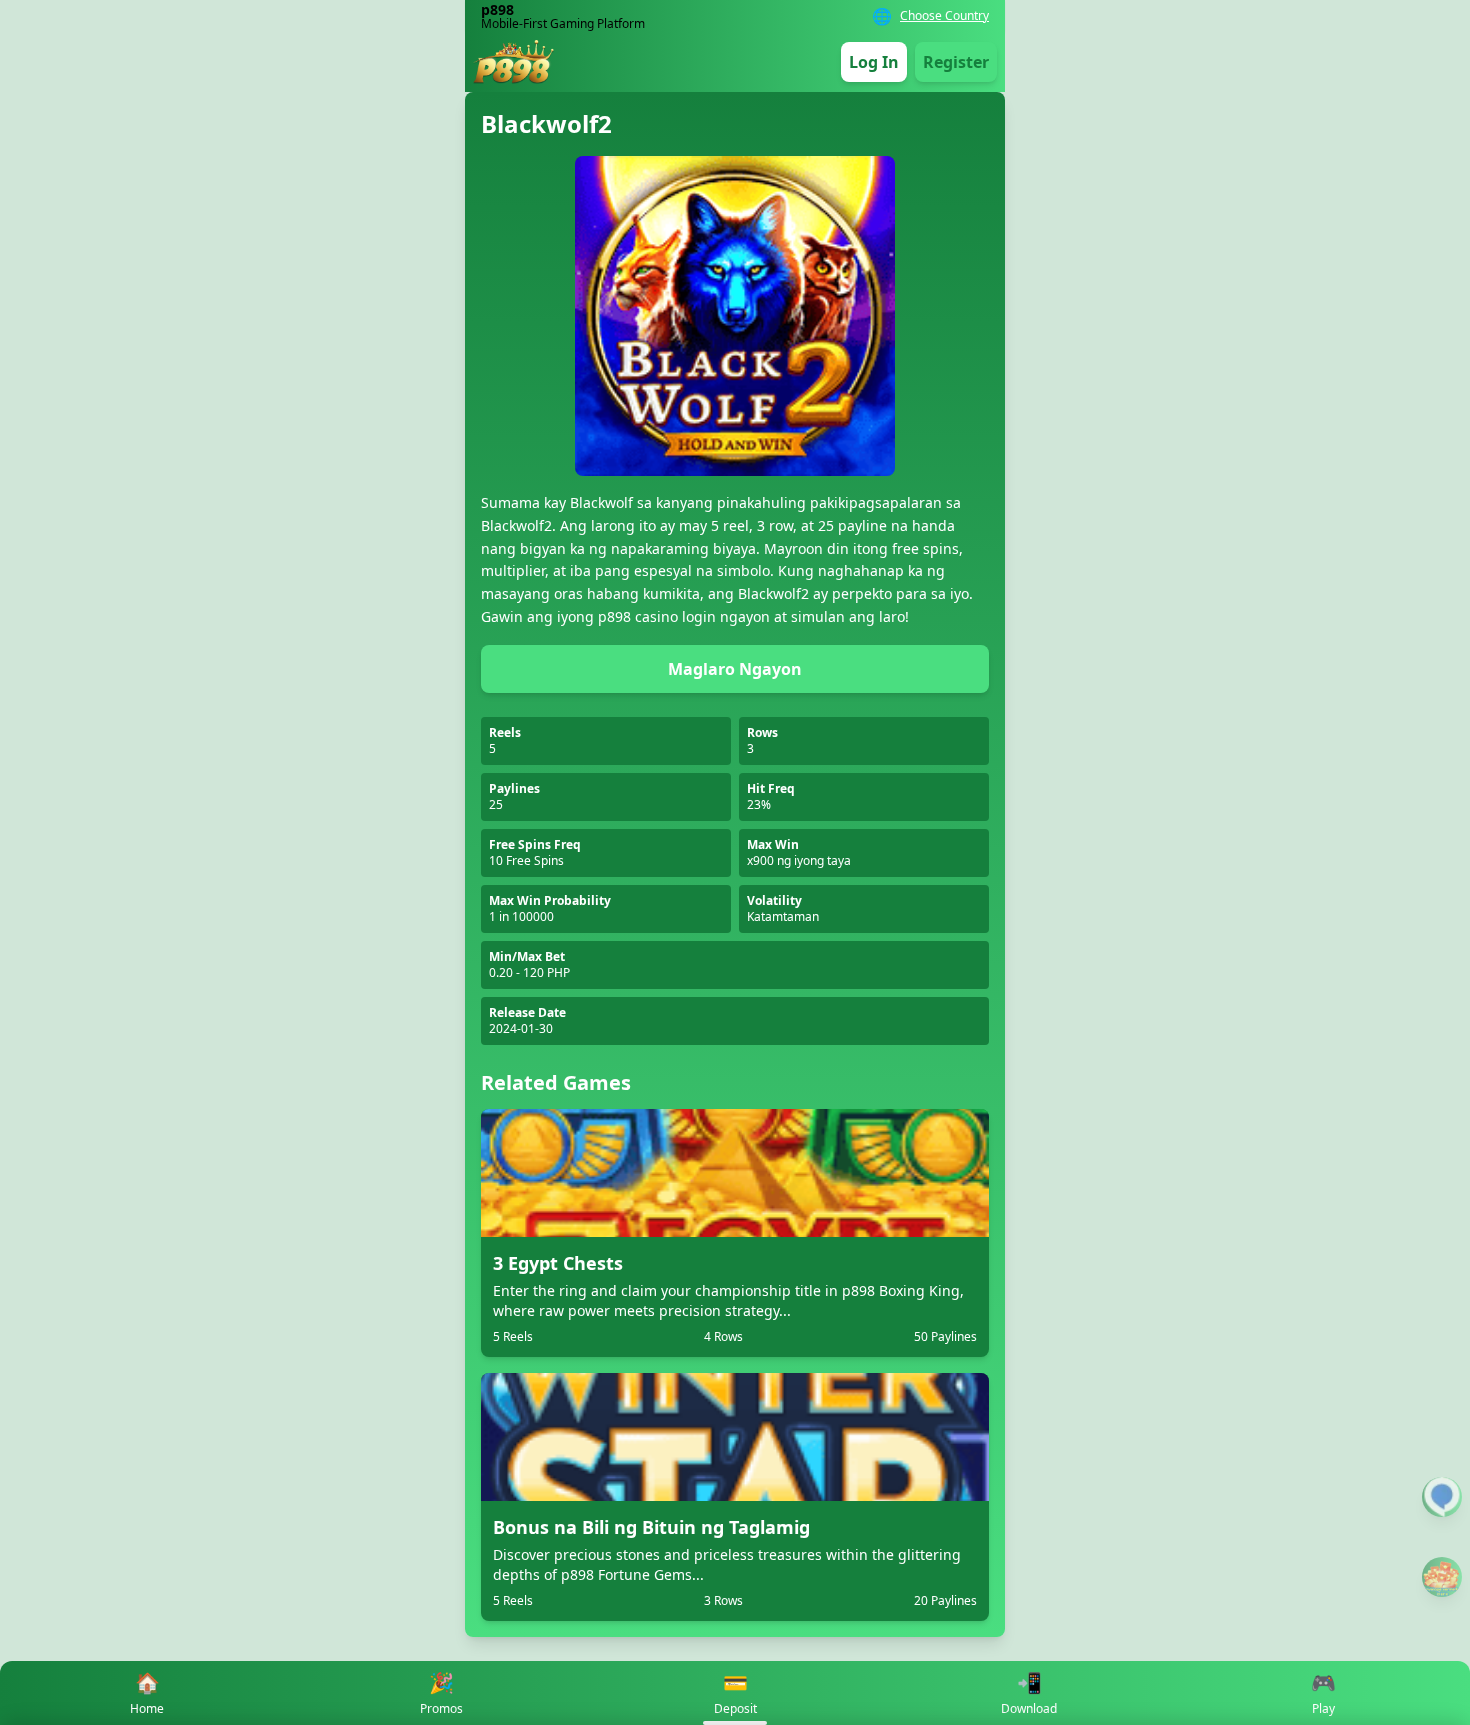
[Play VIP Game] (1442, 1577)
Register (956, 62)
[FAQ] (1442, 1497)
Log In (874, 62)
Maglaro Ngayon (735, 669)
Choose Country (944, 16)
